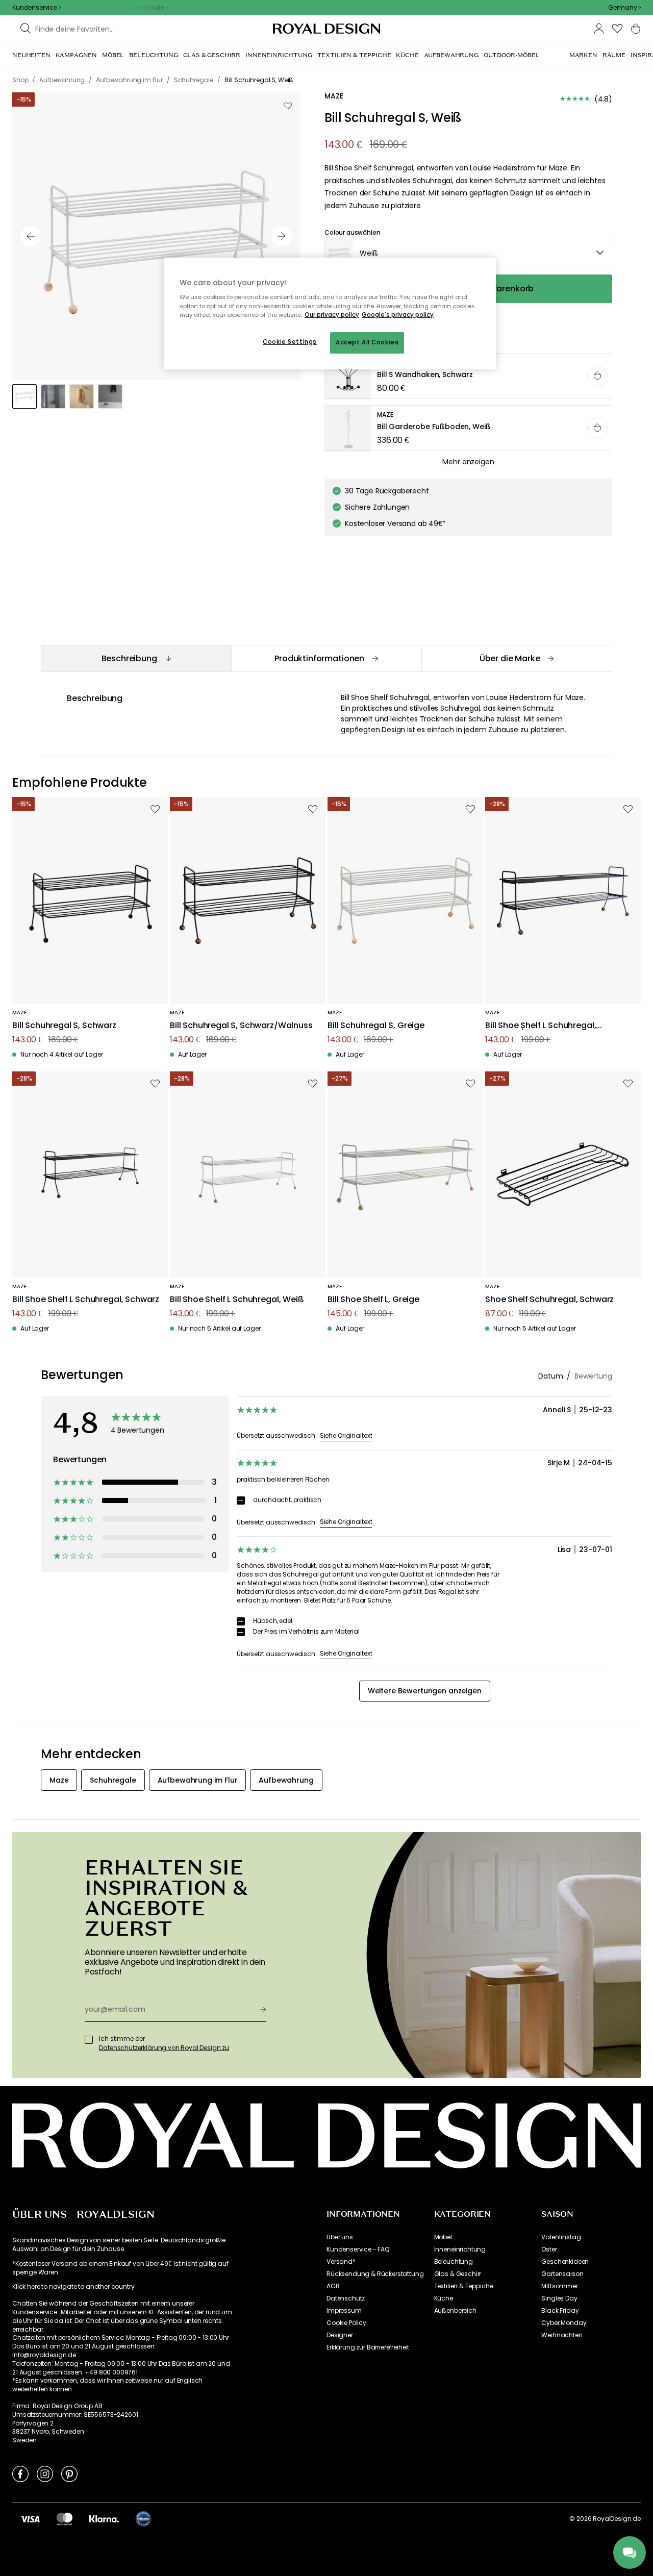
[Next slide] (282, 236)
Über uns (340, 2237)
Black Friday (560, 2311)
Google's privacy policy (398, 315)
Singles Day (559, 2298)
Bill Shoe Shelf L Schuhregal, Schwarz (86, 1300)
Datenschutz (346, 2298)
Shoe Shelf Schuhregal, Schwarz (549, 1300)
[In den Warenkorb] (597, 376)
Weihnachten (562, 2335)
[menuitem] (31, 55)
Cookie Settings (290, 342)
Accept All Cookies (367, 342)
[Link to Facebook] (20, 2473)
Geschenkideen (565, 2262)
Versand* (341, 2262)
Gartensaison (562, 2274)
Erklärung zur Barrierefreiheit (368, 2347)
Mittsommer (559, 2286)
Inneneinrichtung (460, 2249)
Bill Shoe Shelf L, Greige (373, 1300)
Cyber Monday (564, 2323)
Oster (549, 2249)
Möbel (443, 2237)
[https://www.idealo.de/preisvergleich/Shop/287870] (143, 2519)
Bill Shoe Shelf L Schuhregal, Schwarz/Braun (541, 1026)
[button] (624, 8)
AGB (333, 2286)
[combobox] (624, 8)
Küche (444, 2298)
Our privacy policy (332, 315)
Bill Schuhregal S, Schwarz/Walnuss (241, 1026)
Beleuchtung (454, 2262)
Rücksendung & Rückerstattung (375, 2274)
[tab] (136, 658)
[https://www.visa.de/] (30, 2518)
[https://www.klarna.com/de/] (104, 2518)
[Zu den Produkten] (469, 377)
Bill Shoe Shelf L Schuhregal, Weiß (237, 1300)
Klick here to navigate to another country (73, 2287)
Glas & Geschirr (458, 2274)
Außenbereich (455, 2311)
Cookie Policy (346, 2323)
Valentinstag (561, 2237)
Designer (340, 2335)
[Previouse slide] (31, 236)
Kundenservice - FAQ (358, 2249)
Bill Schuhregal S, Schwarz (64, 1026)
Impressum (344, 2311)
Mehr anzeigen (468, 462)
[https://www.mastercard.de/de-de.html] (65, 2518)
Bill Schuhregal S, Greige (376, 1026)
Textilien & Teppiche (464, 2286)
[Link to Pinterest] (69, 2473)
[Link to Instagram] (45, 2473)
